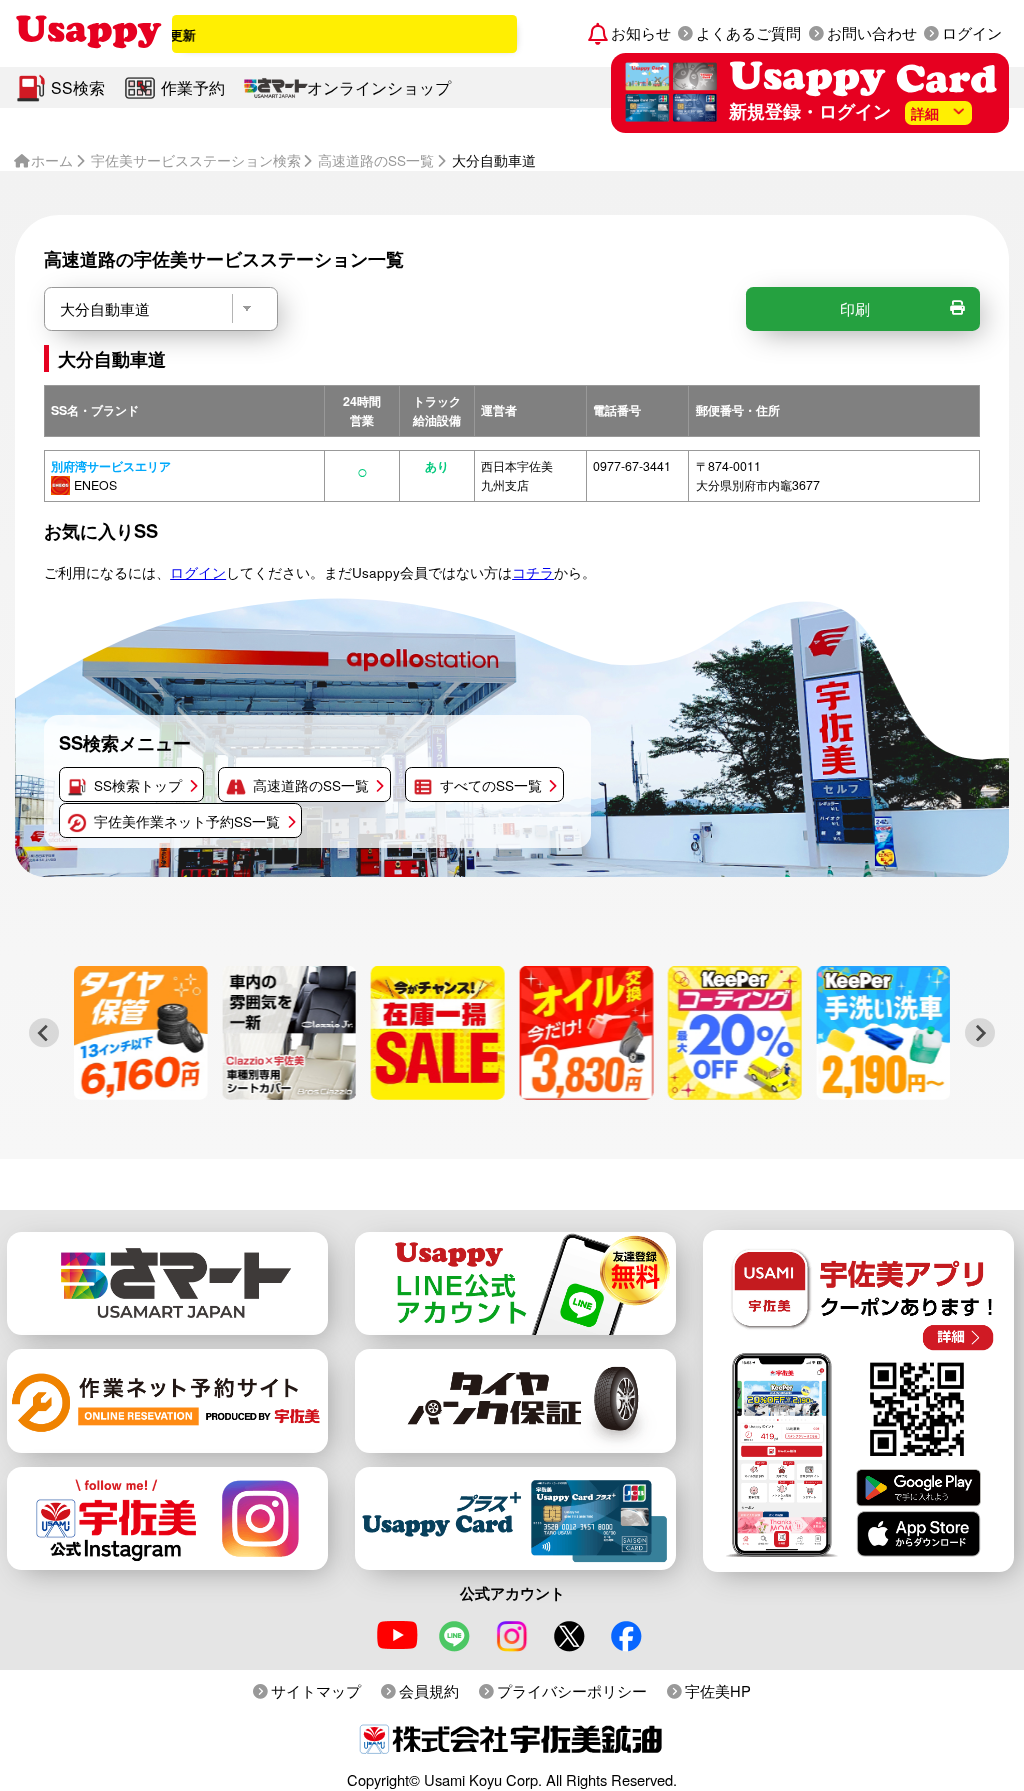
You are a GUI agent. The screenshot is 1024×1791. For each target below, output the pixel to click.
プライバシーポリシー (572, 1690)
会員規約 (429, 1690)
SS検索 (78, 87)
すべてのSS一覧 (491, 785)
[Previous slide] (43, 1032)
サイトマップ (316, 1690)
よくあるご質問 (748, 32)
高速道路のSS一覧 (311, 785)
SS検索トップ (138, 785)
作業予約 (193, 87)
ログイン (972, 32)
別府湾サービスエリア (111, 466)
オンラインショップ (379, 87)
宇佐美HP (718, 1690)
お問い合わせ (872, 32)
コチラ (533, 572)
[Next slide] (979, 1032)
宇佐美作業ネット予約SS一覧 (187, 821)
